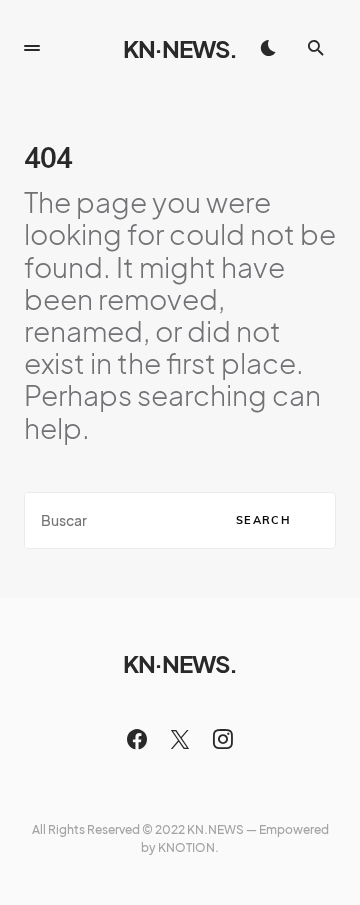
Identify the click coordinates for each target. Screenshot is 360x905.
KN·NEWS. (180, 48)
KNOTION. (188, 847)
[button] (32, 48)
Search (263, 520)
